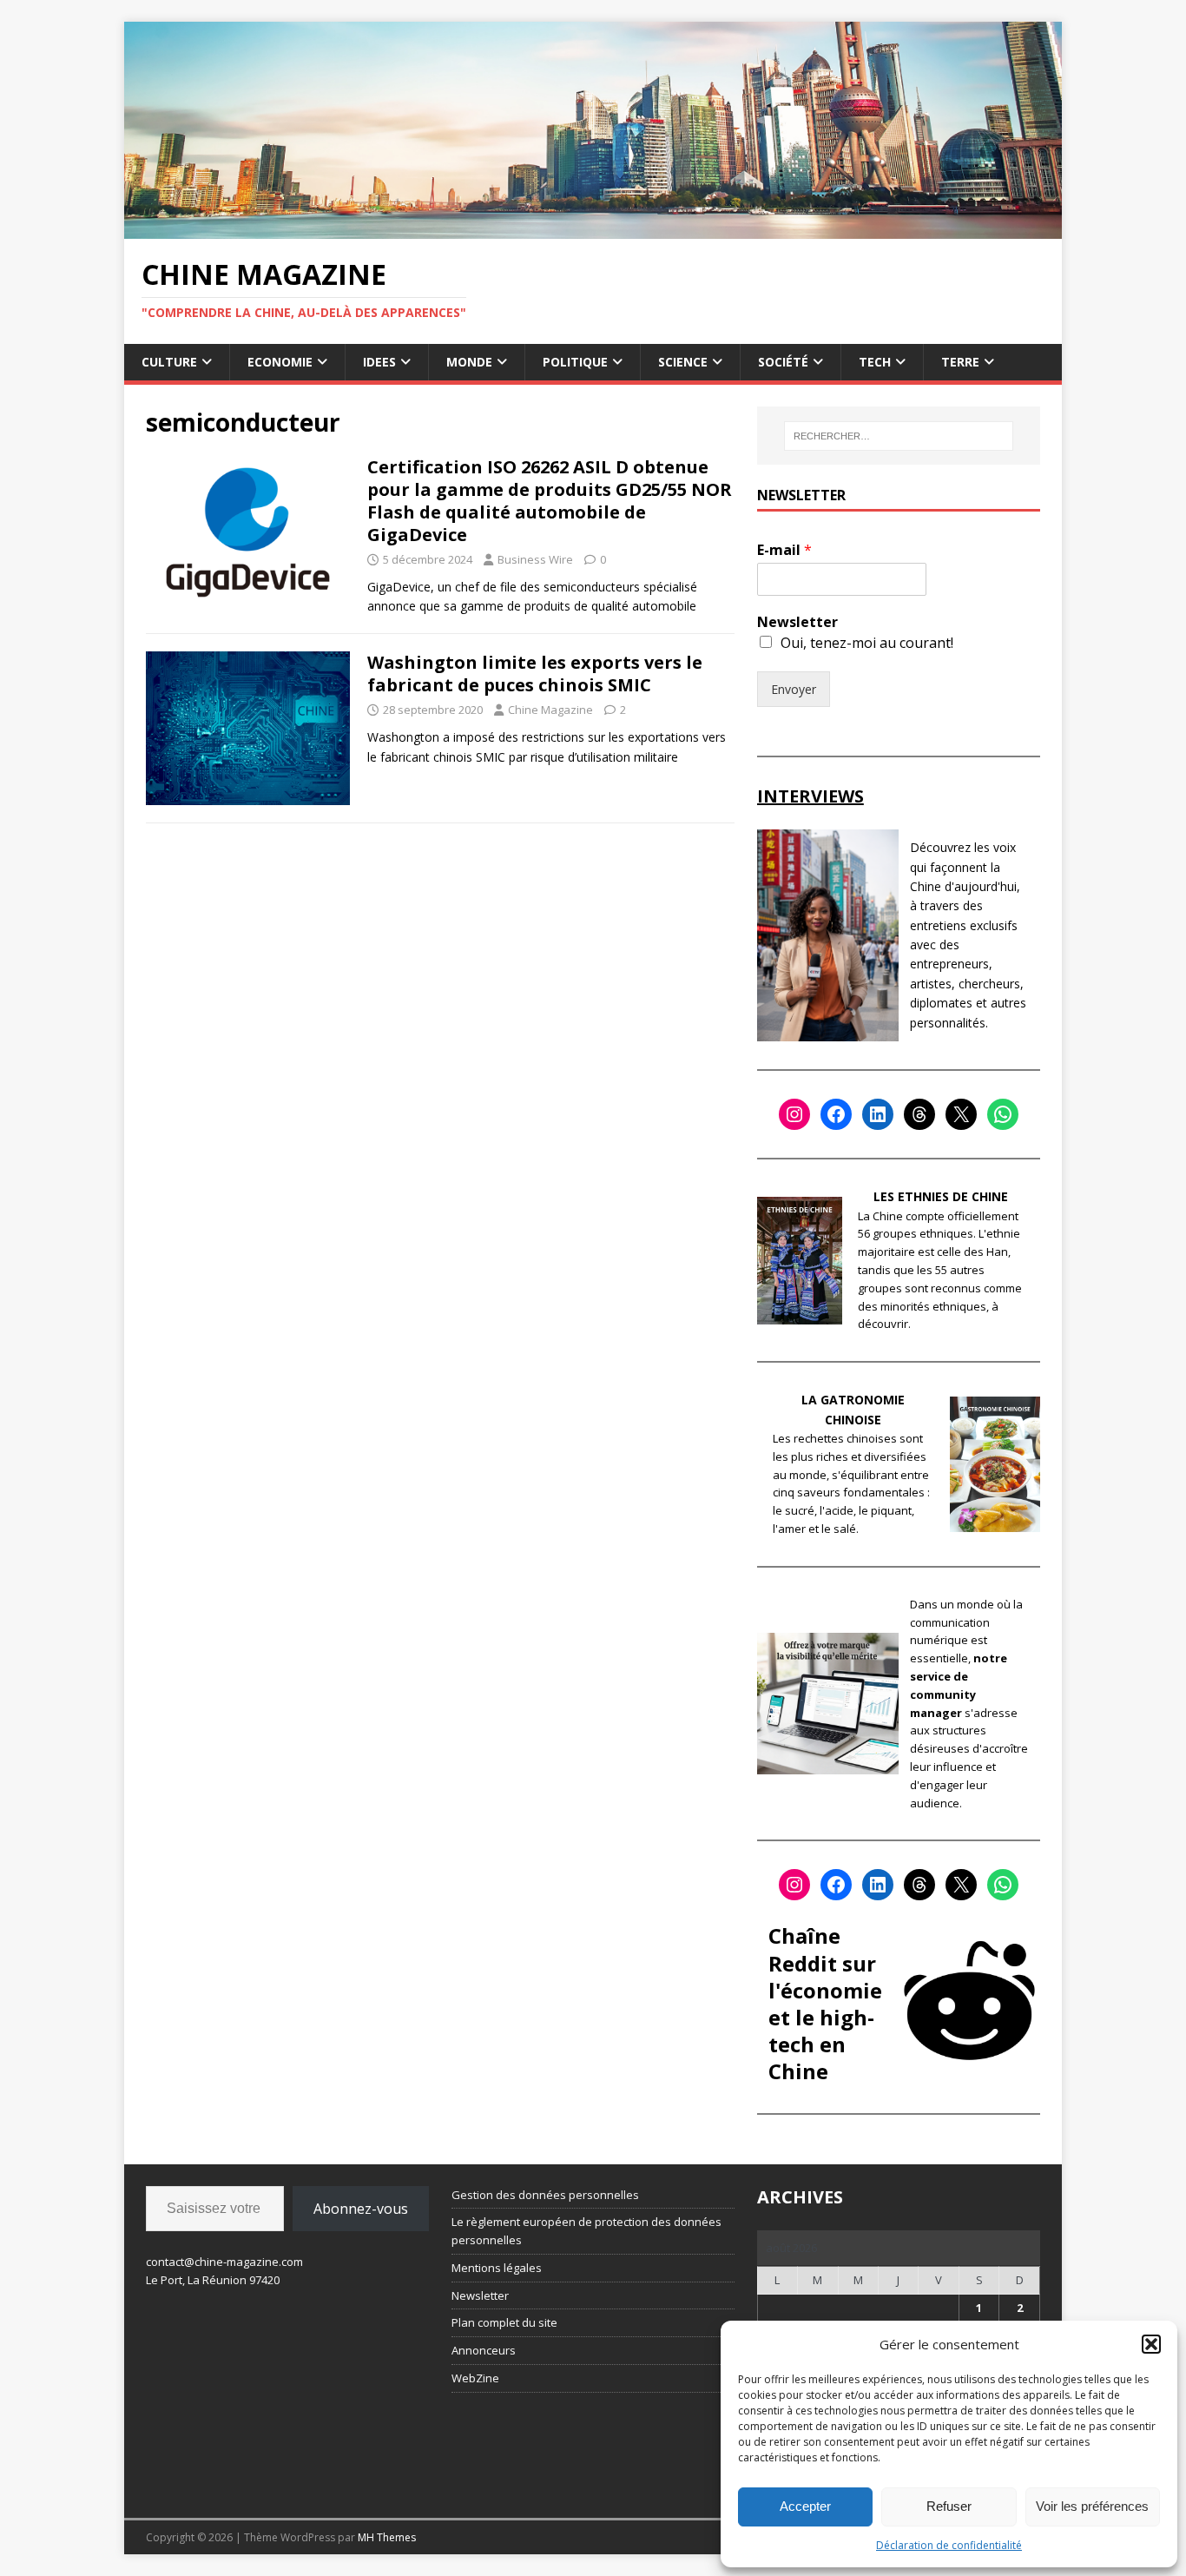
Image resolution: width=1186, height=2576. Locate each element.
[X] (961, 1114)
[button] (1151, 2344)
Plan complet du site (504, 2322)
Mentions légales (497, 2268)
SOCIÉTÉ (783, 362)
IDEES (379, 362)
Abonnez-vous (361, 2209)
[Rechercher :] (899, 436)
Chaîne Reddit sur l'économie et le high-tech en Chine (825, 2003)
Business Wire (535, 559)
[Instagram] (794, 1114)
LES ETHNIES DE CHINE (941, 1196)
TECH (875, 362)
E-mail (784, 550)
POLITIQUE (575, 362)
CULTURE (169, 362)
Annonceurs (484, 2350)
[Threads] (919, 1114)
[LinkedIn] (878, 1114)
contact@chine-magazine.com (224, 2262)
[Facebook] (836, 1114)
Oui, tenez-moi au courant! (867, 643)
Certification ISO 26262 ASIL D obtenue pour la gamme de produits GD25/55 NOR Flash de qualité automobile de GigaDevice (550, 501)
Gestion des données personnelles (545, 2195)
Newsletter (797, 622)
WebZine (475, 2378)
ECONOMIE (280, 362)
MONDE (469, 362)
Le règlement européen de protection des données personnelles (586, 2231)
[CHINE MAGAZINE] (593, 228)
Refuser (949, 2506)
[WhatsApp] (1003, 1114)
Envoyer (794, 689)
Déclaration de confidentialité (949, 2545)
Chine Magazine (550, 710)
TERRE (960, 362)
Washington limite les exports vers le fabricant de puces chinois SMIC (535, 674)
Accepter (805, 2506)
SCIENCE (683, 362)
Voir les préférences (1092, 2506)
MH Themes (387, 2537)
